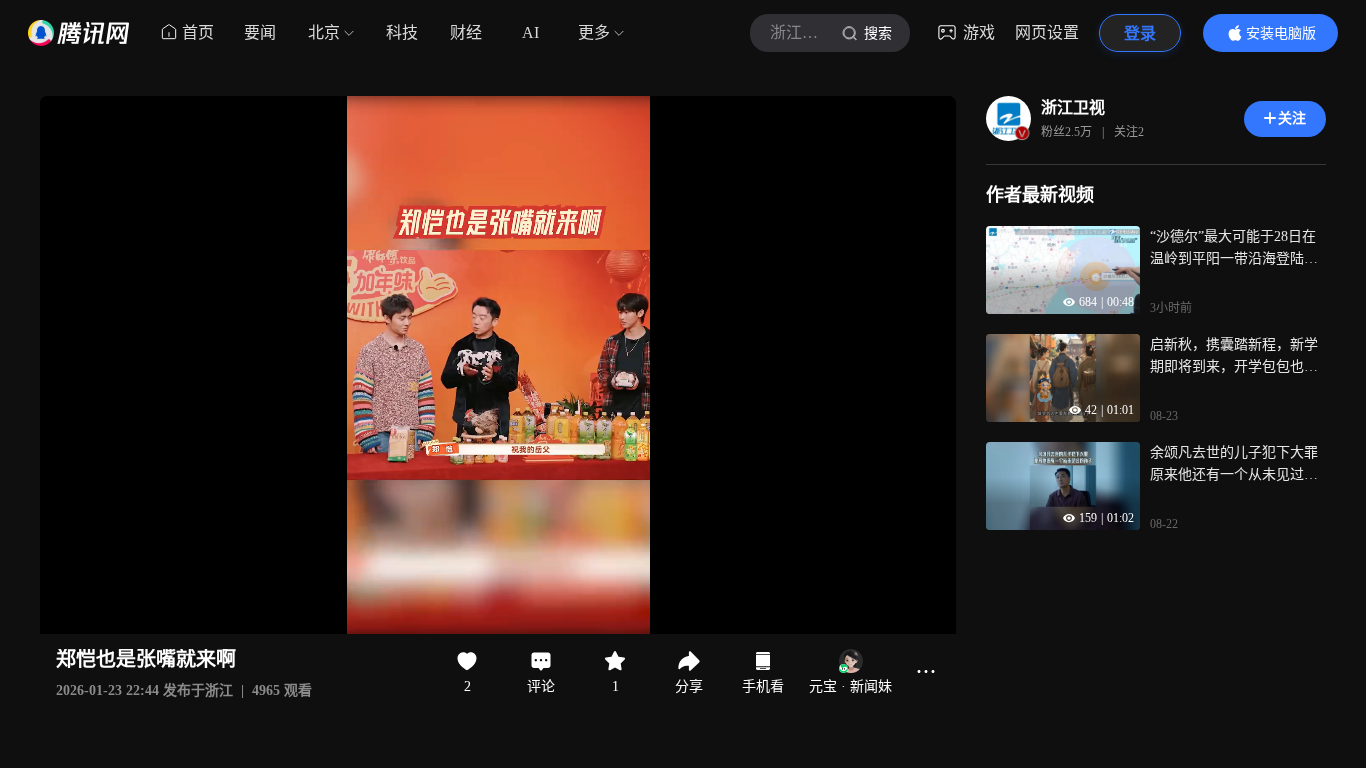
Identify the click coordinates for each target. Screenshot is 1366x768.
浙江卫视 (1073, 107)
